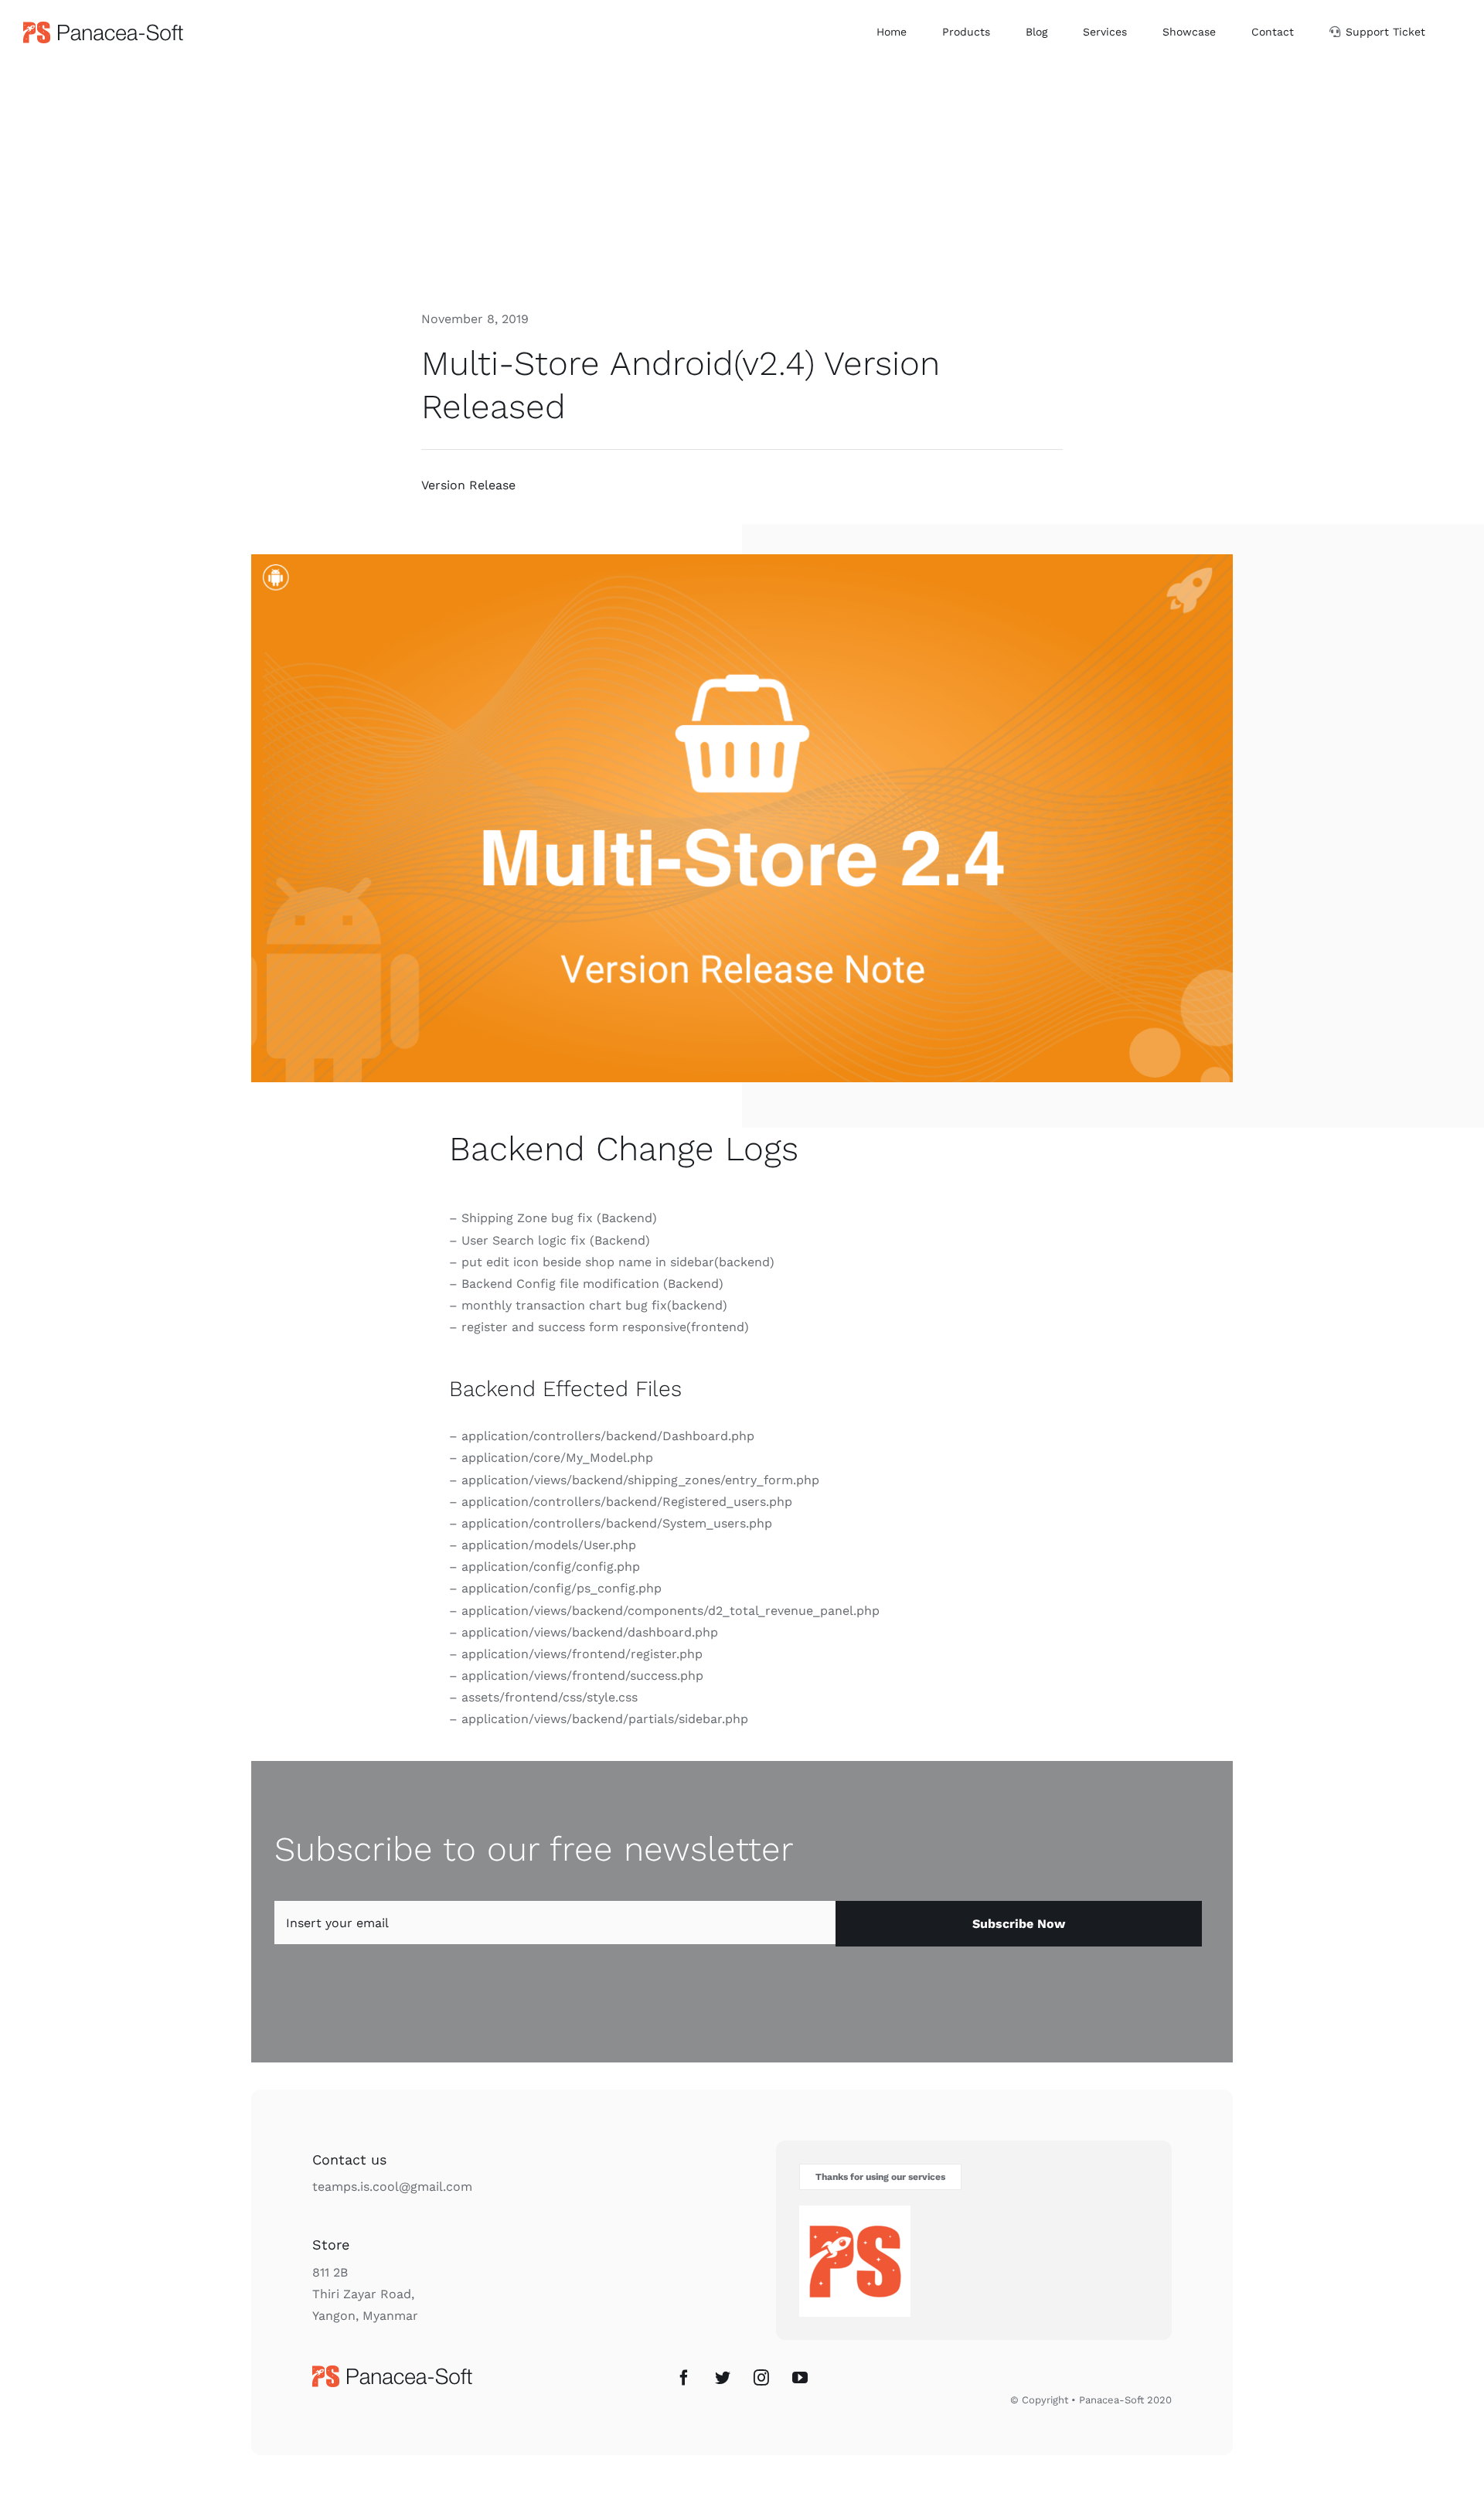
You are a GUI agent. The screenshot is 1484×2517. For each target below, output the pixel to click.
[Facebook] (684, 2378)
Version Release (468, 485)
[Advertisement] (742, 180)
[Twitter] (723, 2378)
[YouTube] (800, 2378)
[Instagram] (761, 2378)
